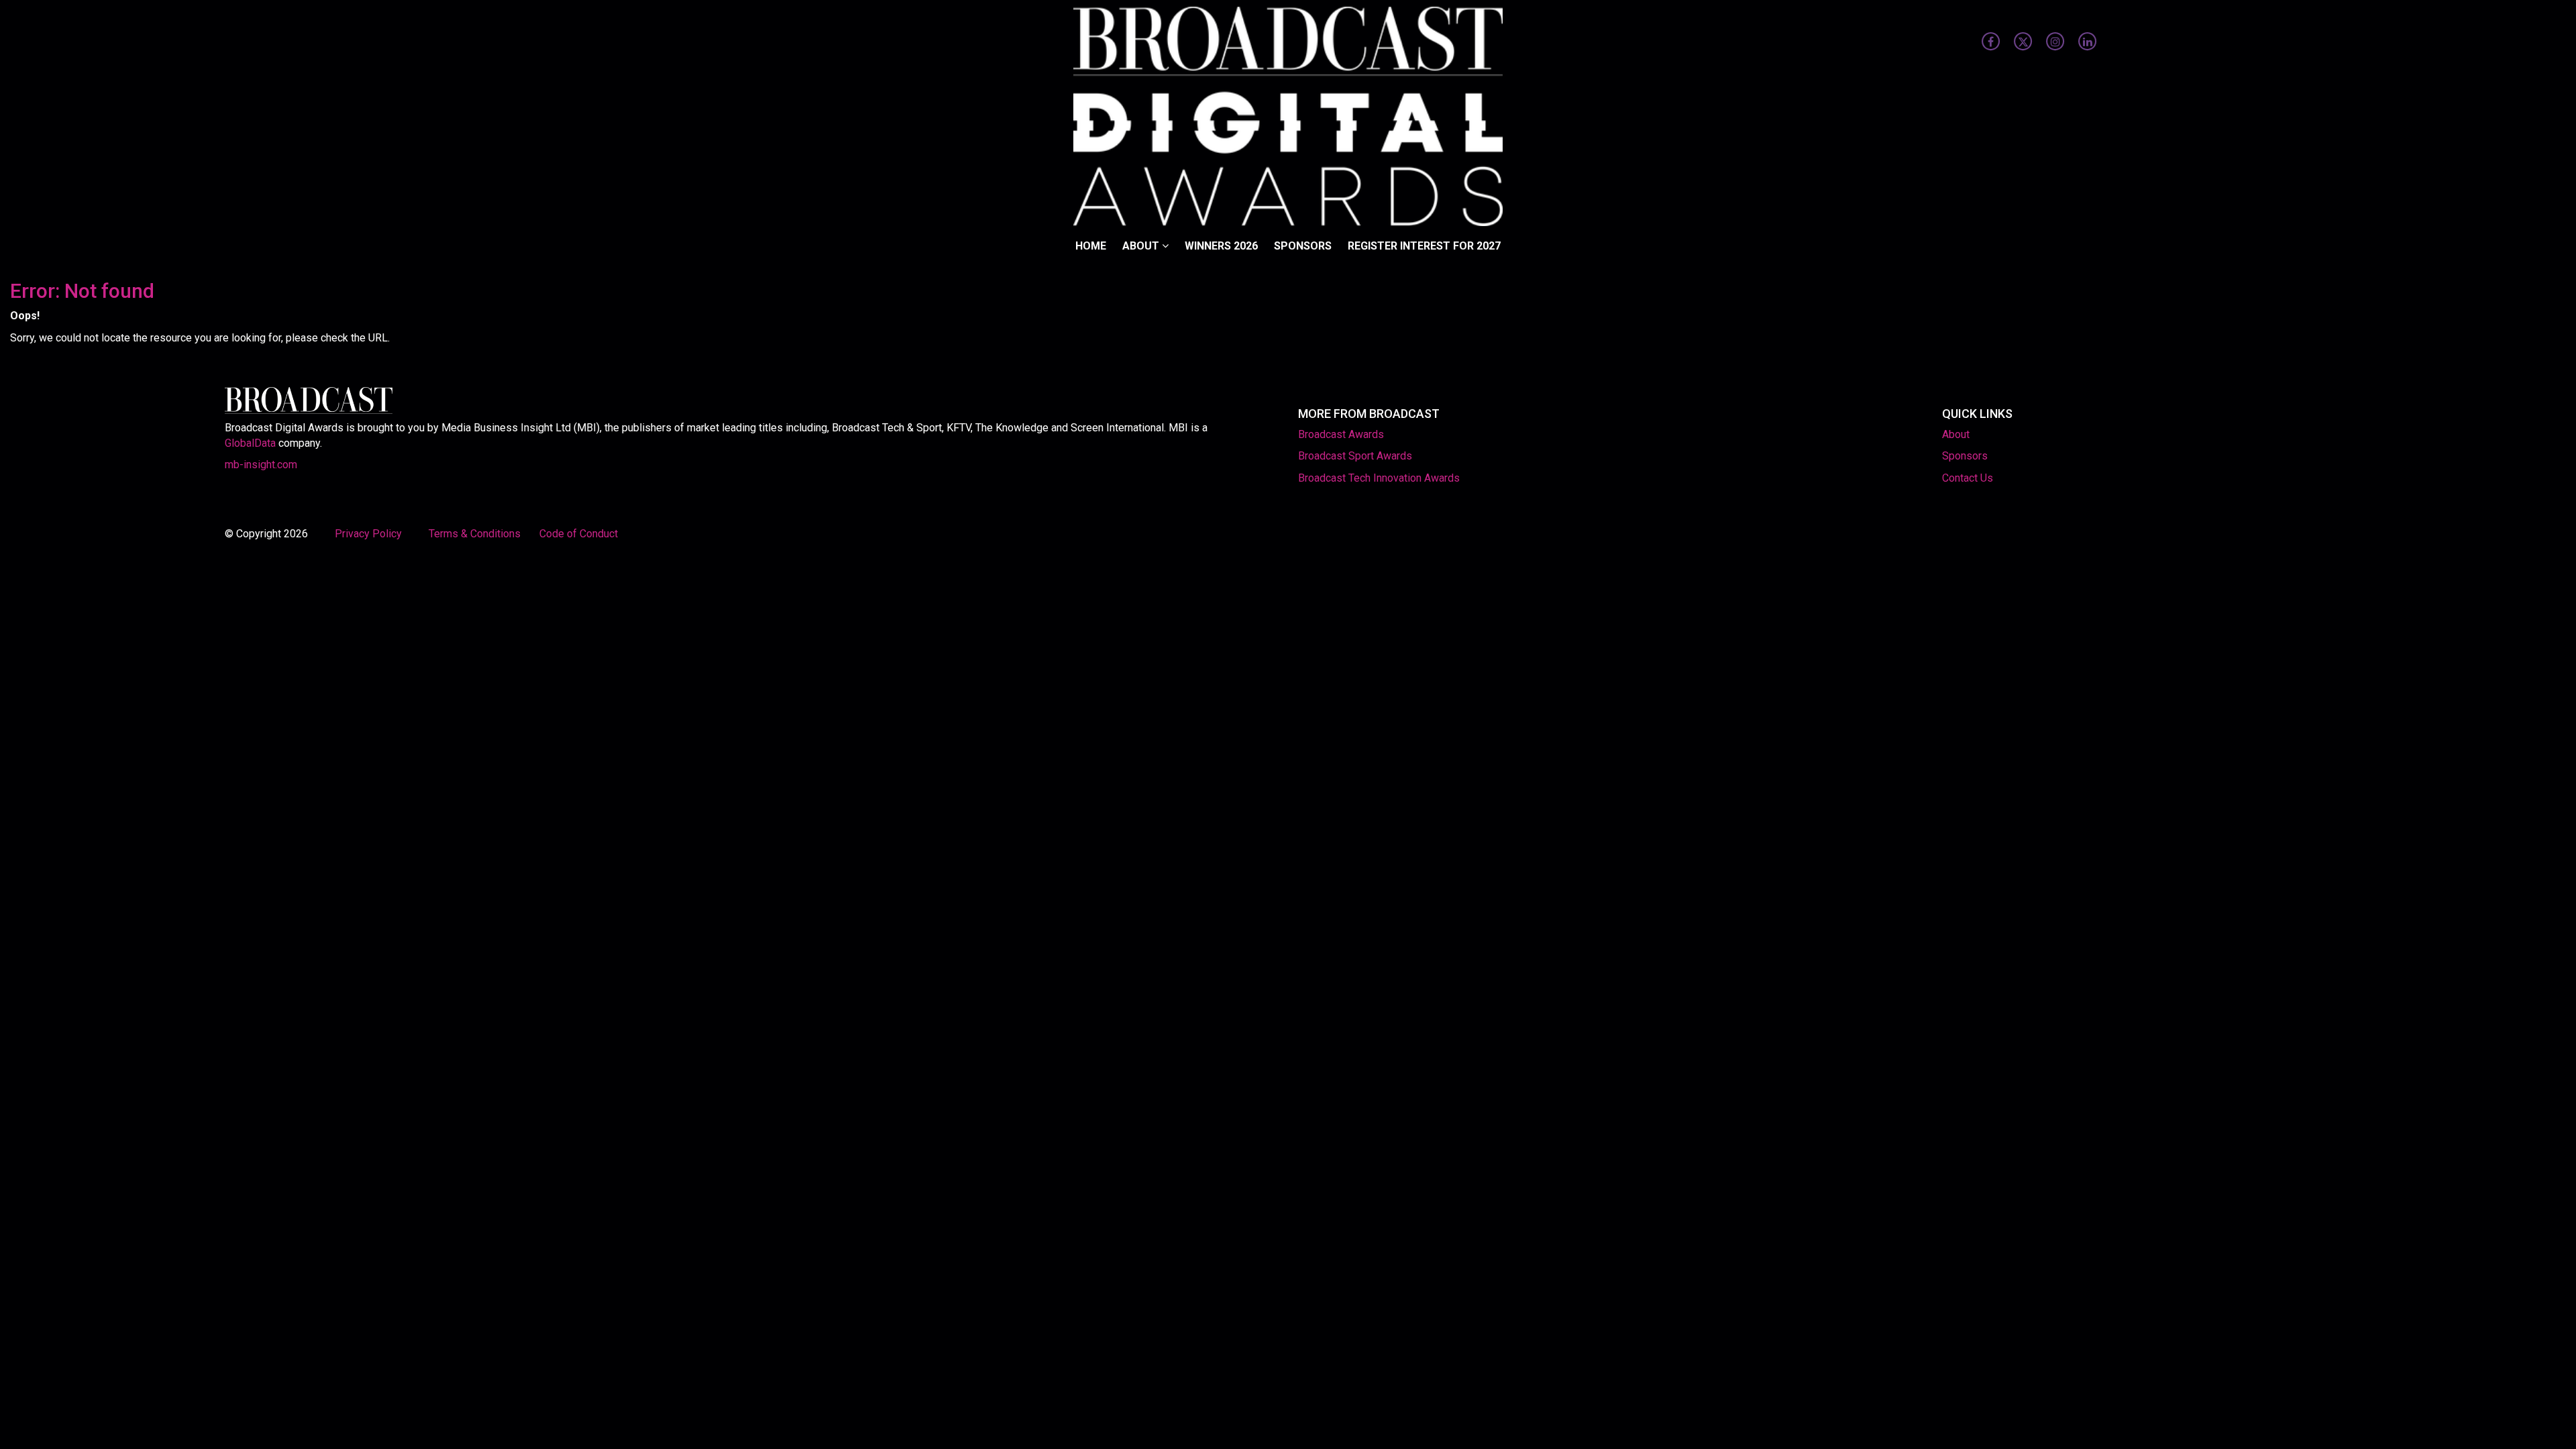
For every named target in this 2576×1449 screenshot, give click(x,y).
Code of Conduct (579, 534)
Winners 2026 (1221, 246)
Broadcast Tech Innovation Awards (1379, 478)
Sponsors (1303, 246)
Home (1091, 246)
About (1142, 246)
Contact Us (1968, 478)
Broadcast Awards (1341, 434)
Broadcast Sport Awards (1355, 456)
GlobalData (250, 443)
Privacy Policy (370, 534)
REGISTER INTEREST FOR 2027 (1424, 246)
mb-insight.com (261, 465)
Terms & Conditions (475, 534)
